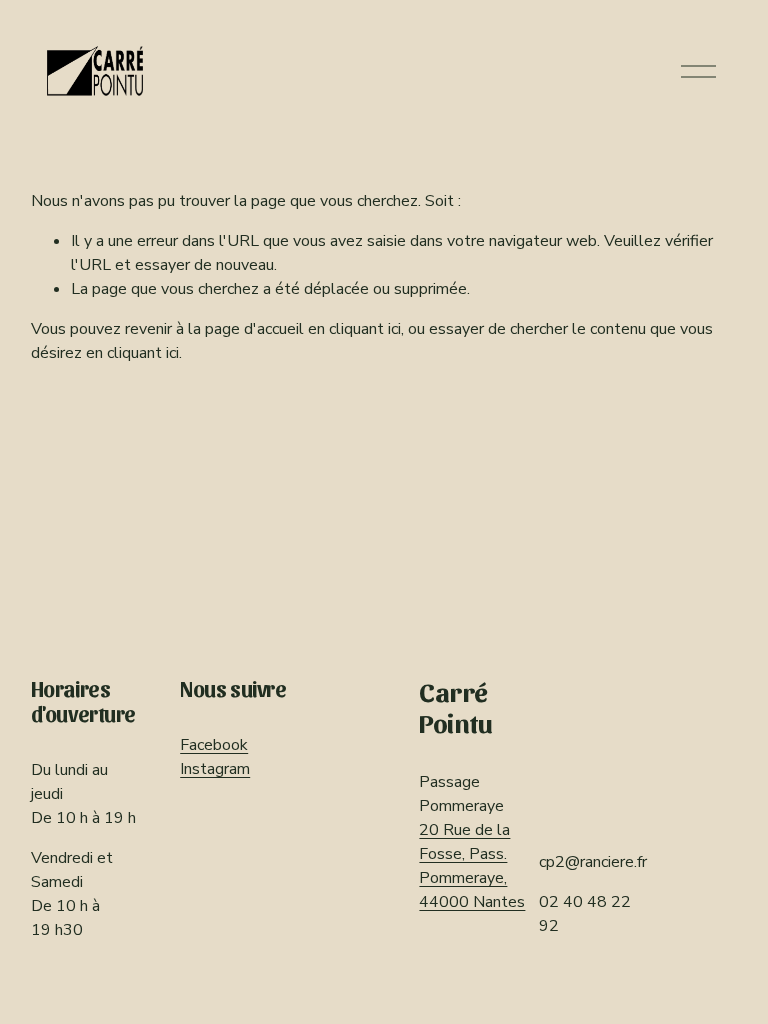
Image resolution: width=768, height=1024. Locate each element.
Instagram (215, 769)
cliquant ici (365, 329)
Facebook (214, 745)
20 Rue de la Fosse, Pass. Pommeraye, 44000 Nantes (472, 866)
